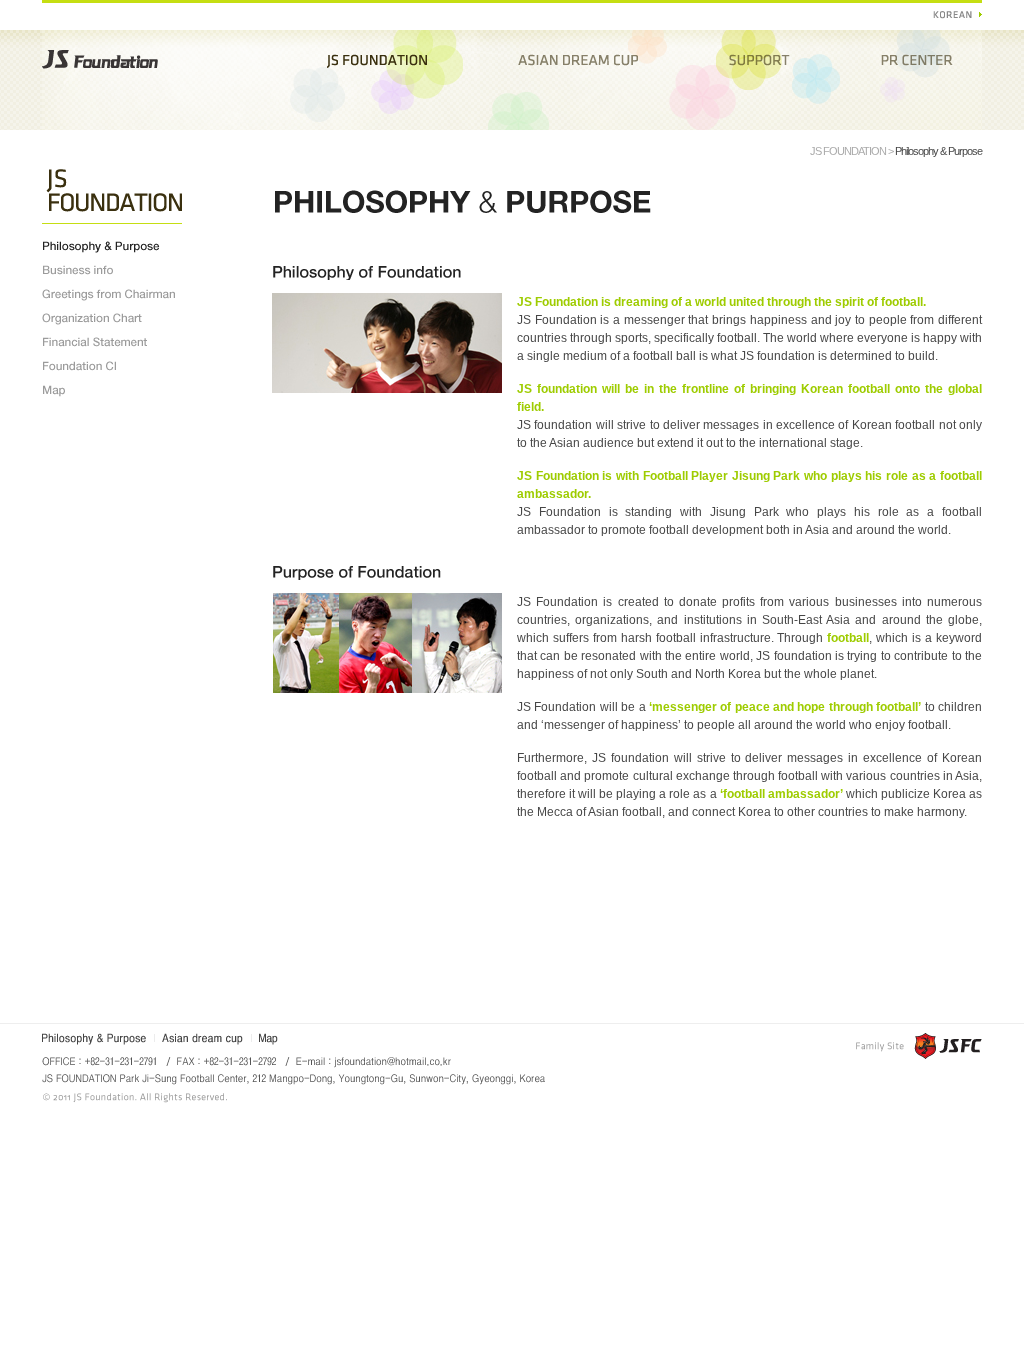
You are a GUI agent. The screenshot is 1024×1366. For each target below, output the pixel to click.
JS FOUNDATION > (852, 151)
